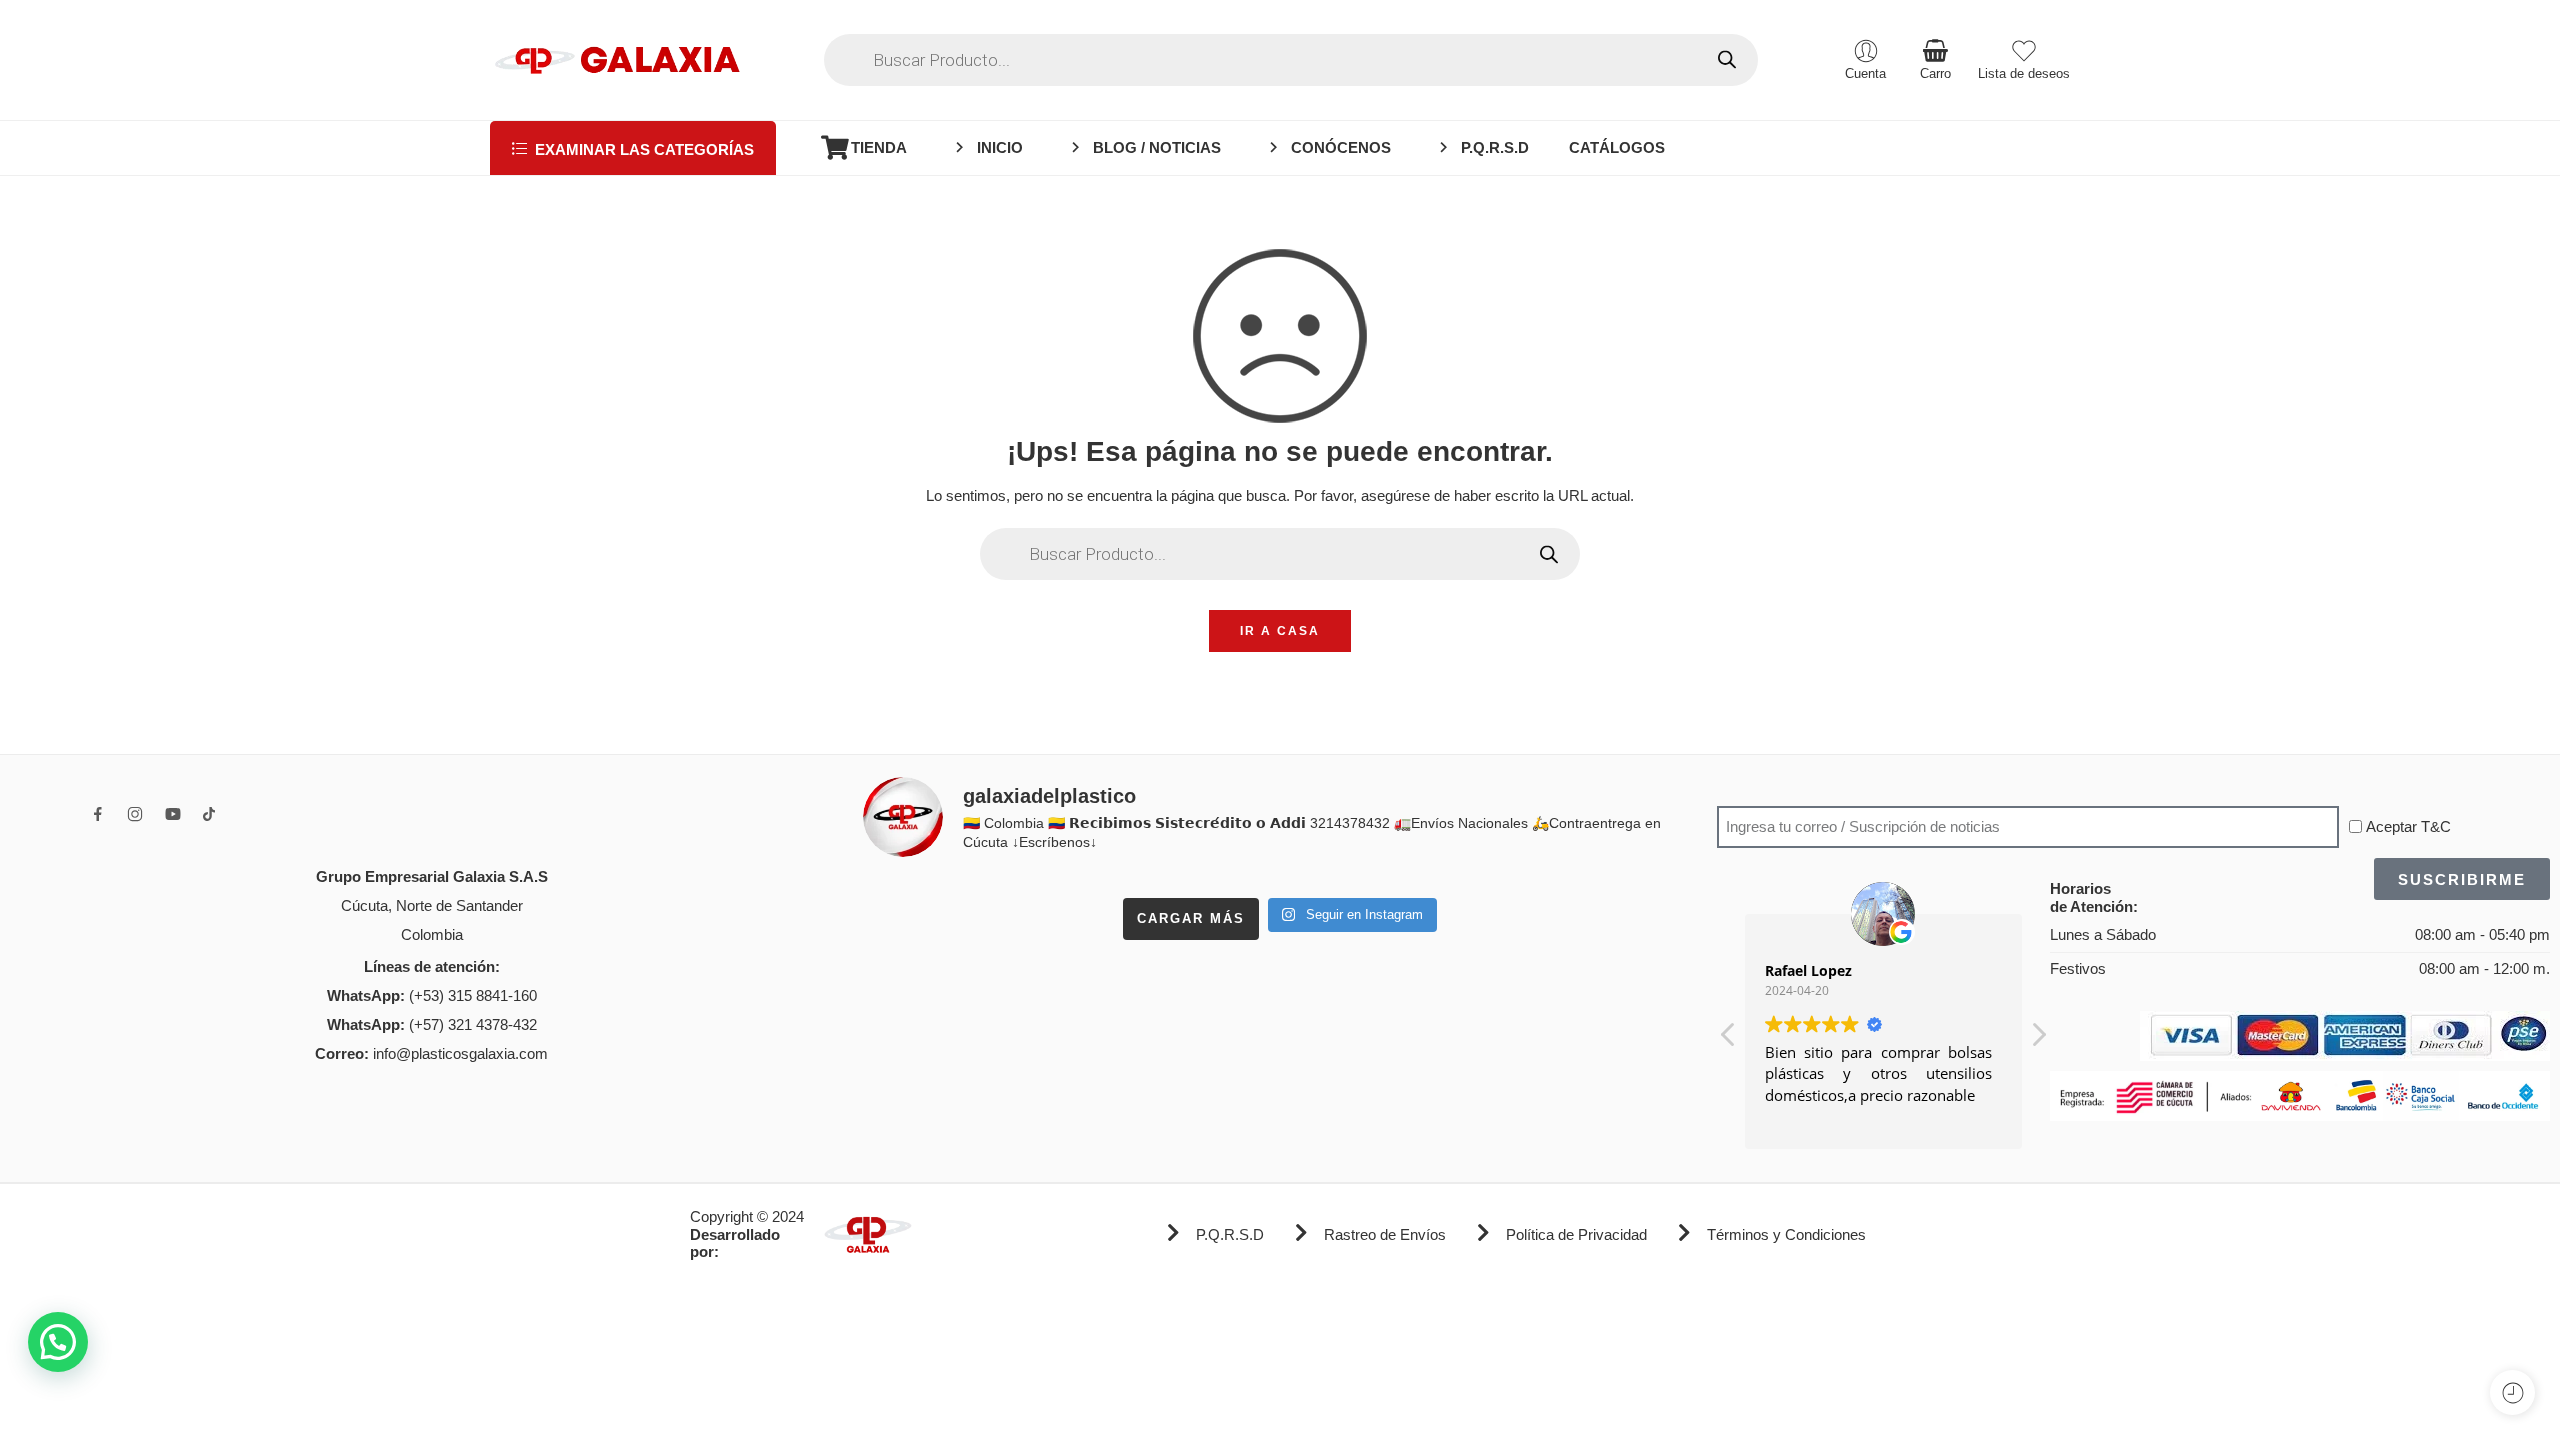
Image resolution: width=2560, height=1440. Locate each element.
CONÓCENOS (1341, 148)
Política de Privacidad (1576, 1235)
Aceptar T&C (2408, 827)
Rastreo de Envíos (1385, 1235)
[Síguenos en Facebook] (98, 814)
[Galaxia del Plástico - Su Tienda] (617, 60)
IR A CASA (1280, 631)
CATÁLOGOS (1617, 148)
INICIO (1000, 148)
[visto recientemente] (2512, 1392)
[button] (2038, 1040)
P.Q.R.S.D (1495, 148)
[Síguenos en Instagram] (135, 814)
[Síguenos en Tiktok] (209, 814)
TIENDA (879, 148)
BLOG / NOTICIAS (1157, 148)
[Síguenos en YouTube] (173, 814)
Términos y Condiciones (1786, 1235)
